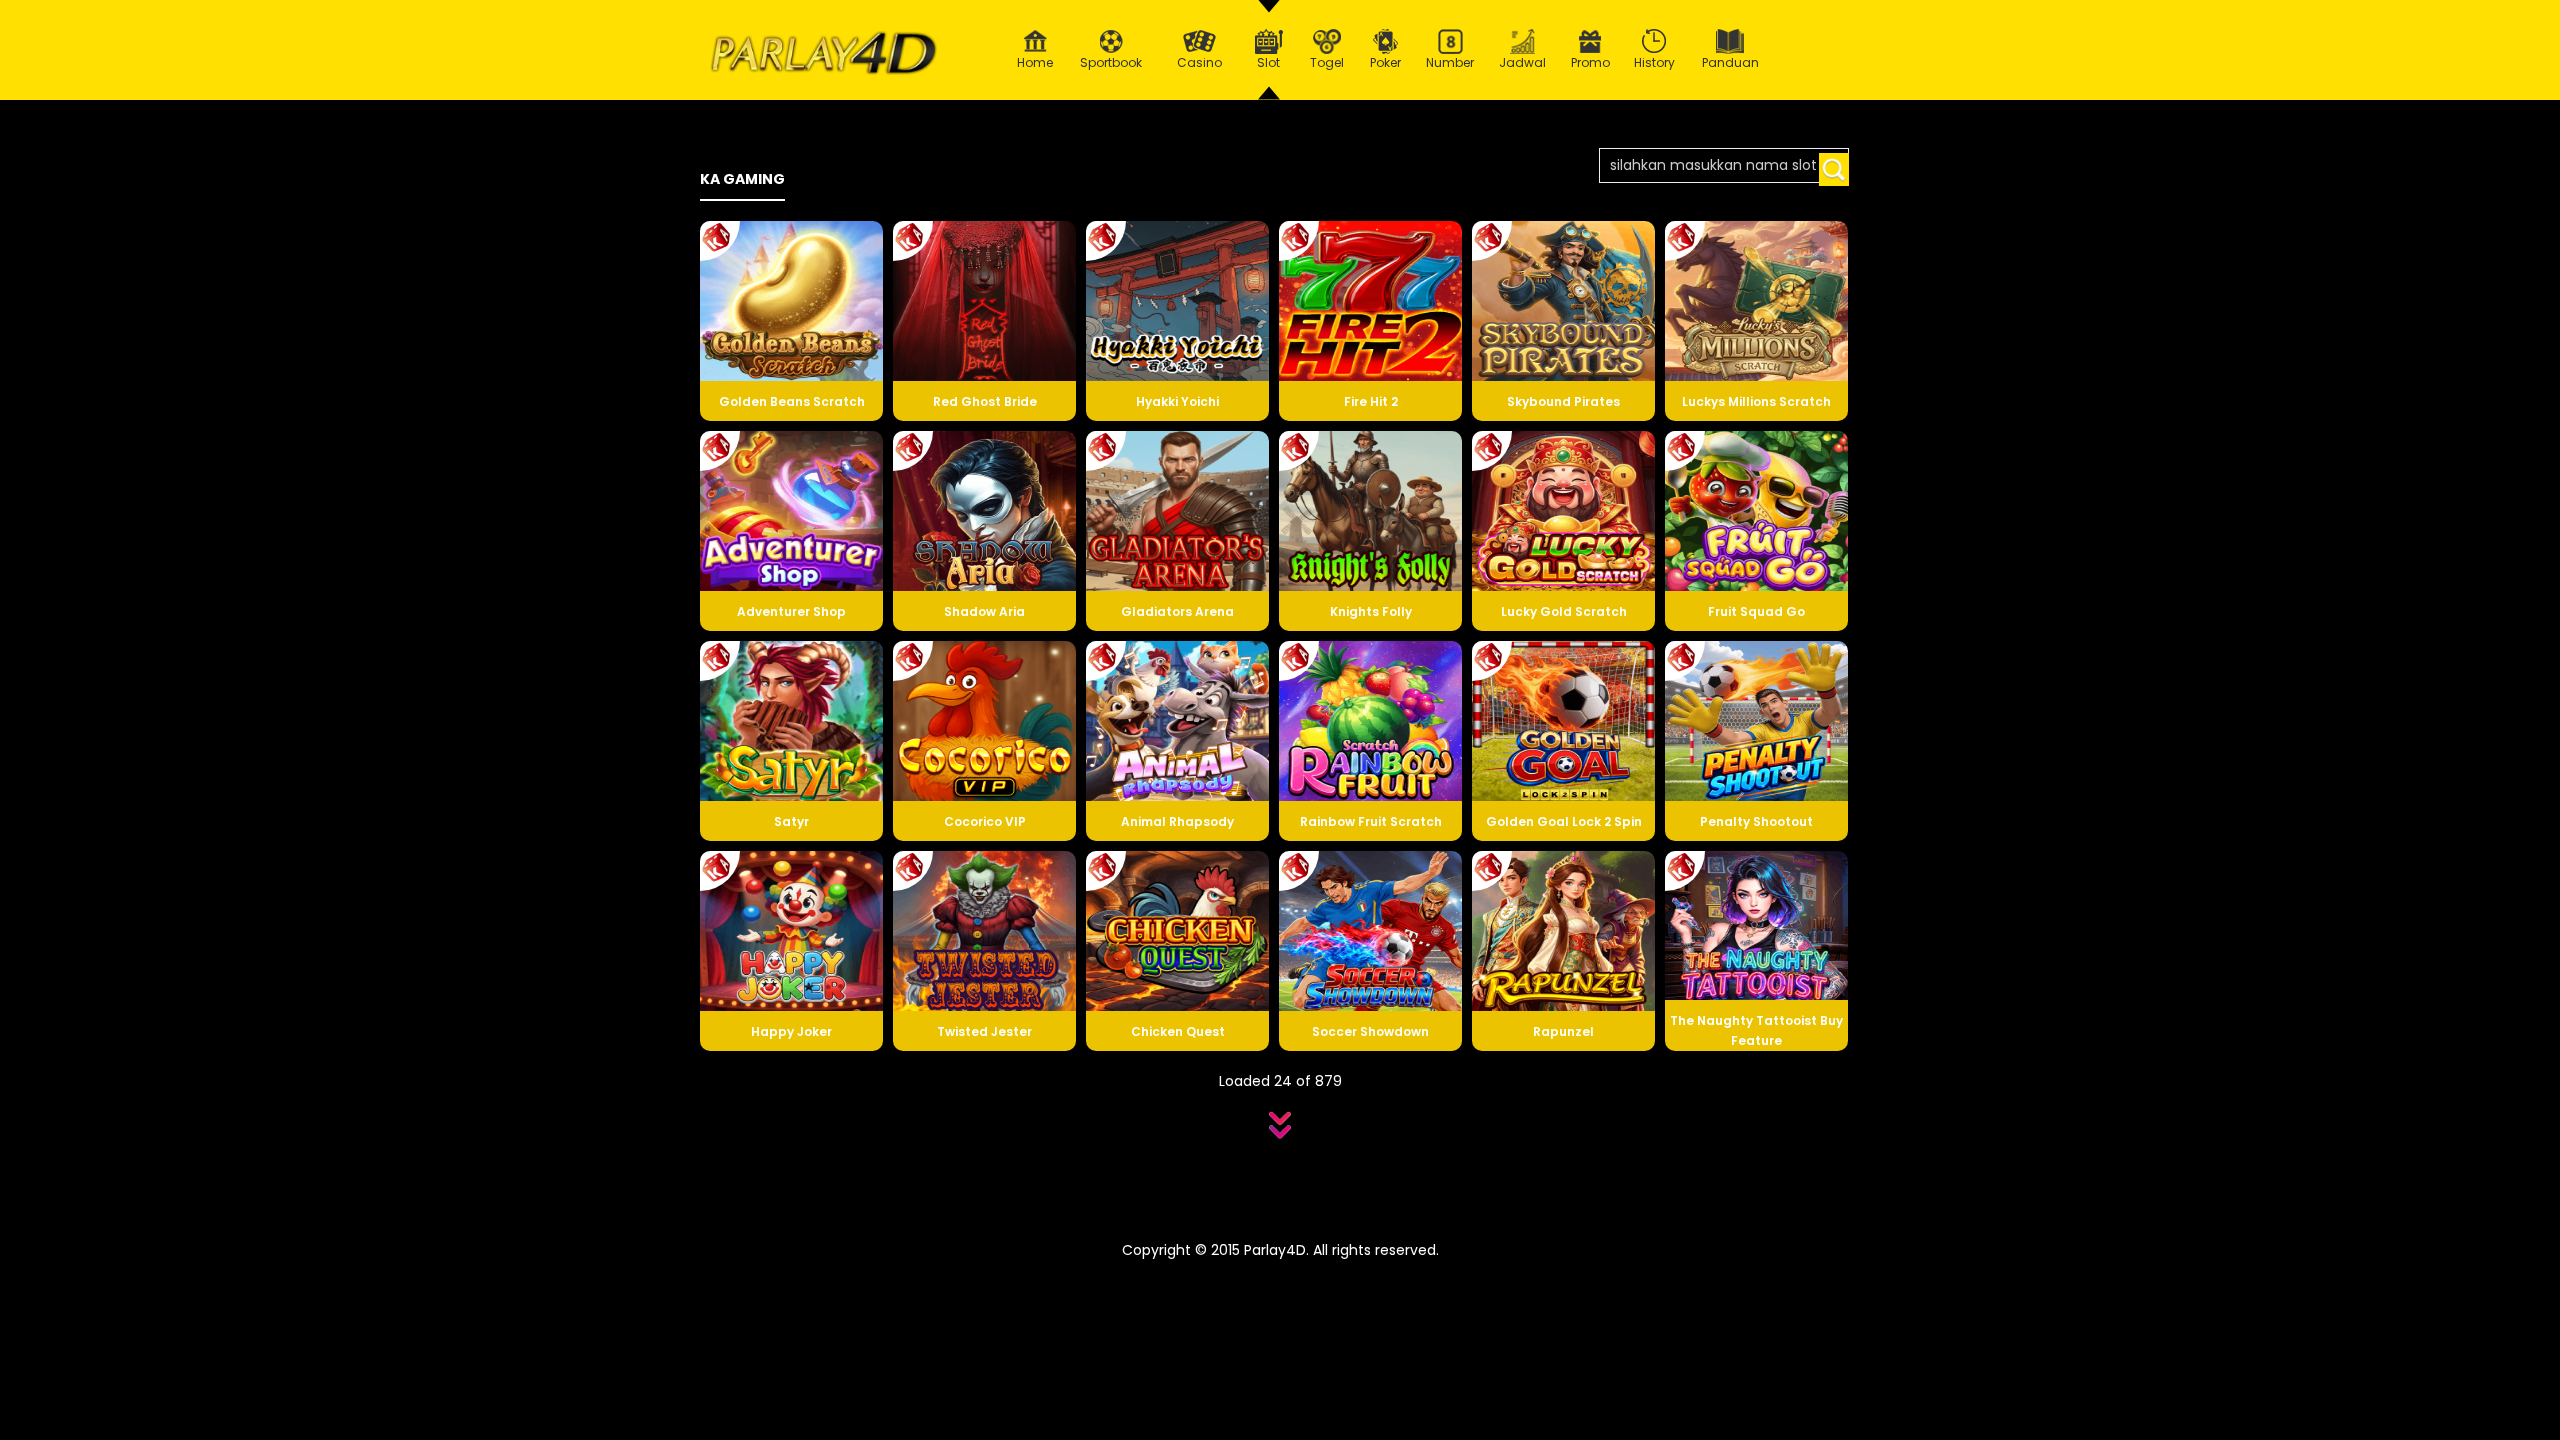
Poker (1385, 62)
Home (1035, 62)
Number (1450, 62)
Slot (1268, 62)
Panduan (1730, 62)
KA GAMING (742, 179)
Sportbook (1111, 62)
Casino (1199, 62)
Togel (1327, 62)
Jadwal (1522, 62)
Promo (1590, 62)
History (1654, 62)
